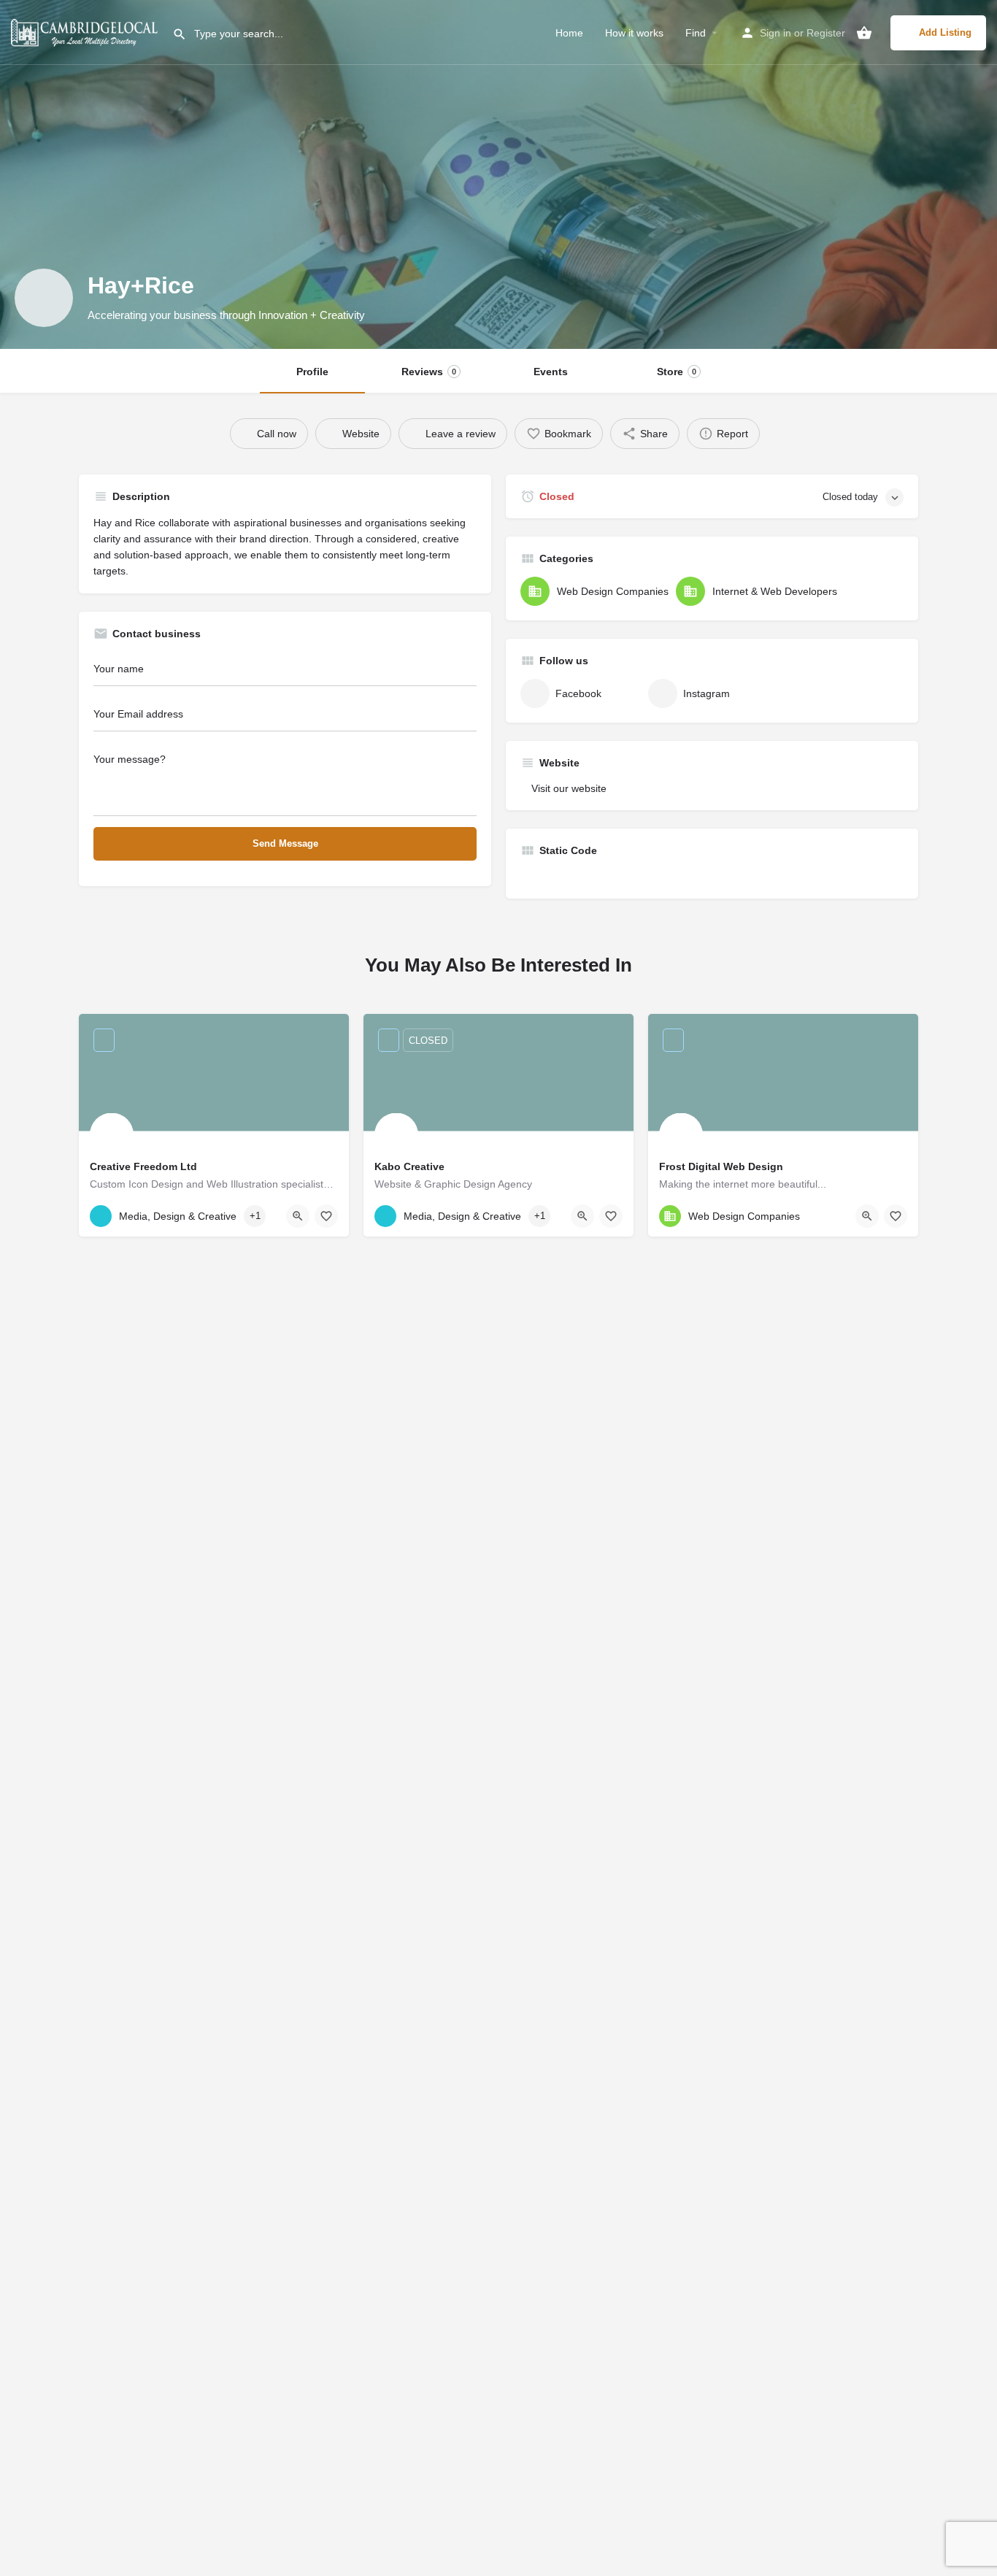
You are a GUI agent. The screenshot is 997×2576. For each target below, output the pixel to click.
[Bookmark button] (326, 1216)
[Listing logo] (44, 298)
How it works (634, 33)
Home (569, 33)
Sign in (775, 33)
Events (551, 372)
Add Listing (945, 32)
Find (696, 33)
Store (677, 372)
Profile (312, 372)
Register (826, 33)
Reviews (429, 372)
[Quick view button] (298, 1216)
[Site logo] (86, 31)
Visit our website (569, 788)
